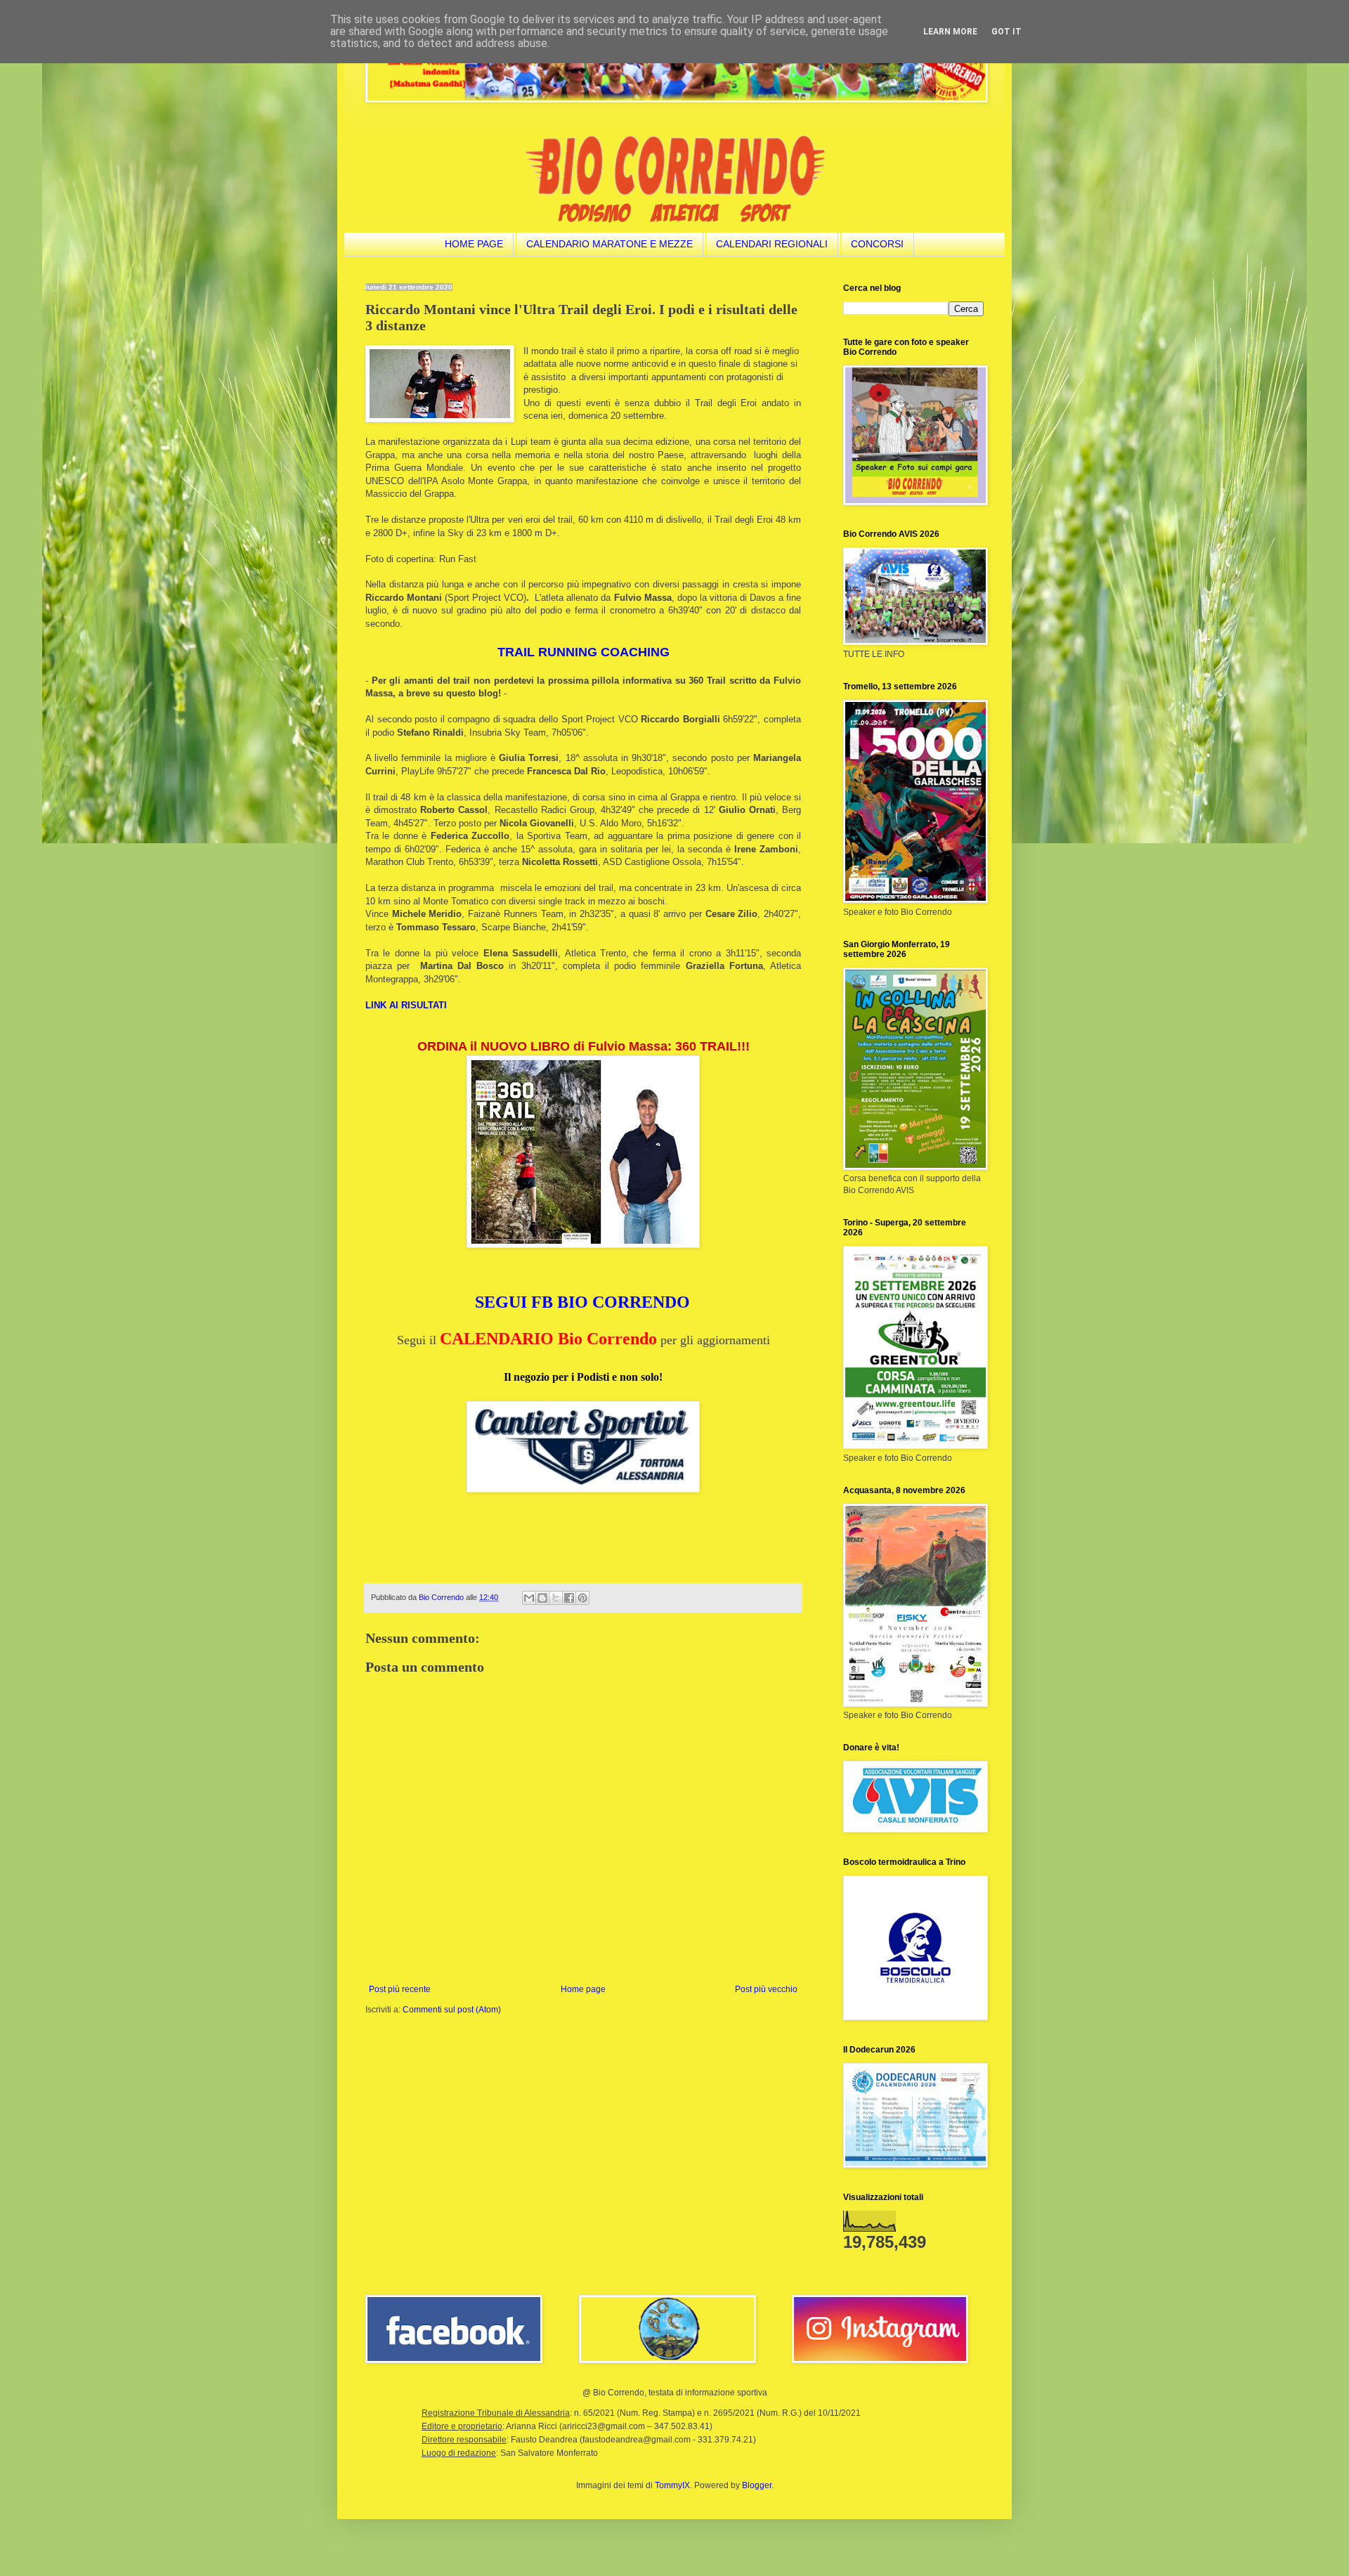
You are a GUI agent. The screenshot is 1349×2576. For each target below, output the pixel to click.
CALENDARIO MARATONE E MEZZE (610, 244)
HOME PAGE (474, 244)
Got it (1006, 32)
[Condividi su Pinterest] (582, 1598)
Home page (583, 1989)
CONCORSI (877, 244)
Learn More (950, 32)
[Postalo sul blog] (542, 1598)
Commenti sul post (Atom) (452, 2010)
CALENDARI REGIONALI (772, 244)
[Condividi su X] (556, 1598)
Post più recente (400, 1989)
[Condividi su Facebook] (569, 1598)
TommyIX (672, 2485)
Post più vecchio (766, 1989)
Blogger (757, 2485)
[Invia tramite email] (529, 1598)
